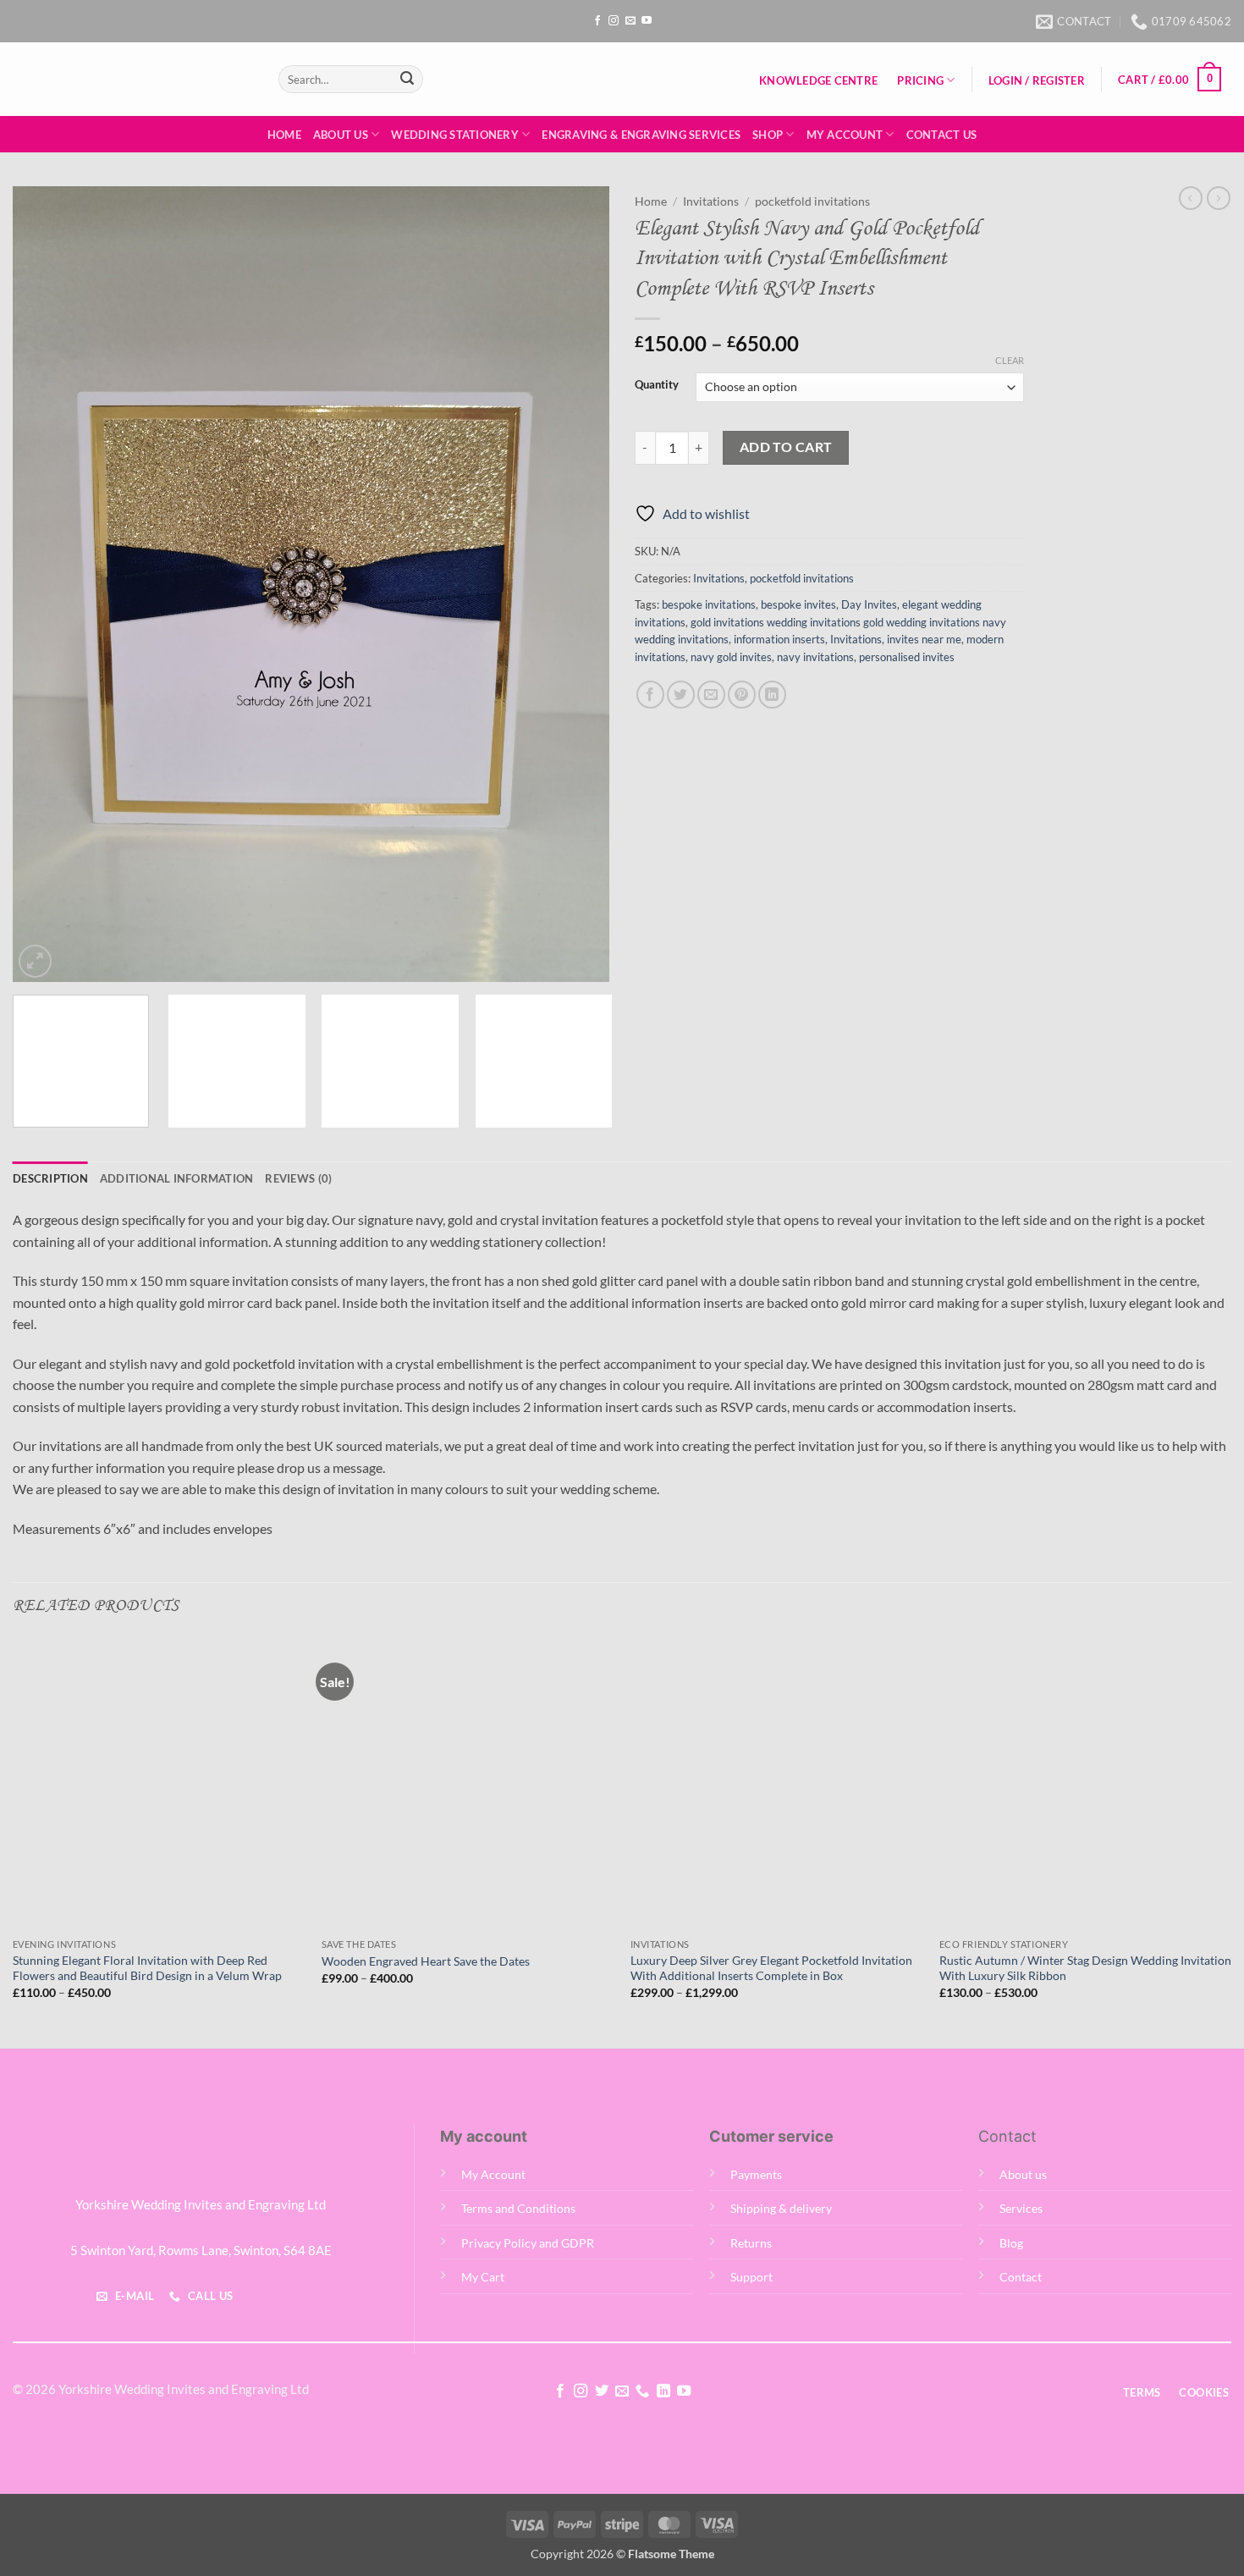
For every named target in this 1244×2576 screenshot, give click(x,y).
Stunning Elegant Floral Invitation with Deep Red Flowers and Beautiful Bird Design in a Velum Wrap (147, 1968)
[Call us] (642, 2391)
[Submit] (407, 80)
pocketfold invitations (812, 201)
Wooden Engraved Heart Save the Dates (426, 1961)
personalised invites (907, 657)
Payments (756, 2174)
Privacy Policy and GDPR (528, 2243)
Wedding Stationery (455, 135)
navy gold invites (731, 657)
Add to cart (786, 447)
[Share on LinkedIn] (772, 695)
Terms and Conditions (518, 2208)
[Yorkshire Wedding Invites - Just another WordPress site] (133, 79)
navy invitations (815, 657)
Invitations (711, 201)
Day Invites (869, 604)
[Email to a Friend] (711, 695)
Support (751, 2277)
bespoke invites (798, 604)
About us (1023, 2174)
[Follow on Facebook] (597, 21)
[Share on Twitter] (681, 695)
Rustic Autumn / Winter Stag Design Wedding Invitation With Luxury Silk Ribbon (1085, 1968)
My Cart (483, 2277)
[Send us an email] (630, 21)
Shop (768, 135)
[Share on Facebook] (650, 695)
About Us (341, 135)
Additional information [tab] (177, 1178)
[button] (1036, 80)
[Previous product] (1219, 198)
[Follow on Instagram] (614, 21)
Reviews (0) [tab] (298, 1178)
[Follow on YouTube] (647, 21)
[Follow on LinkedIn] (663, 2391)
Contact (1021, 2277)
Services (1021, 2208)
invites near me (924, 639)
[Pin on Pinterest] (742, 695)
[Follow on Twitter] (601, 2391)
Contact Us (942, 135)
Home (284, 135)
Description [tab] (50, 1178)
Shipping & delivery (781, 2208)
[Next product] (1191, 198)
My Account (845, 135)
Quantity (657, 385)
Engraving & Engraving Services (641, 135)
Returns (751, 2243)
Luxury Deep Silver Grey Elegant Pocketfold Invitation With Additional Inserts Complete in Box (771, 1968)
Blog (1011, 2243)
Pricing (920, 80)
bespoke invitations (709, 604)
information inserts (779, 639)
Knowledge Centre (818, 80)
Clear (1010, 360)
